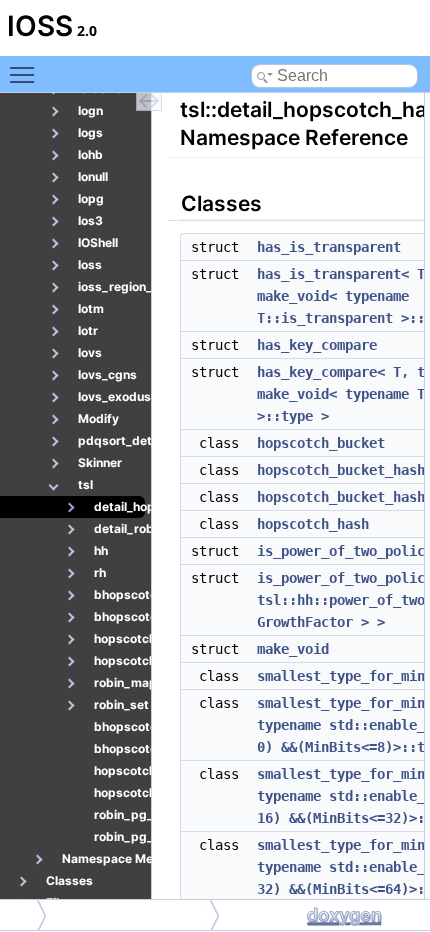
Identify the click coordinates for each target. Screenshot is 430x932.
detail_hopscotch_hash (133, 914)
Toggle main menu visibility (26, 74)
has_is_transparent (329, 247)
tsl (20, 914)
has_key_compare (317, 345)
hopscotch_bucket (321, 443)
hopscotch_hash (313, 524)
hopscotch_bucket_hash (341, 470)
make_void (293, 649)
